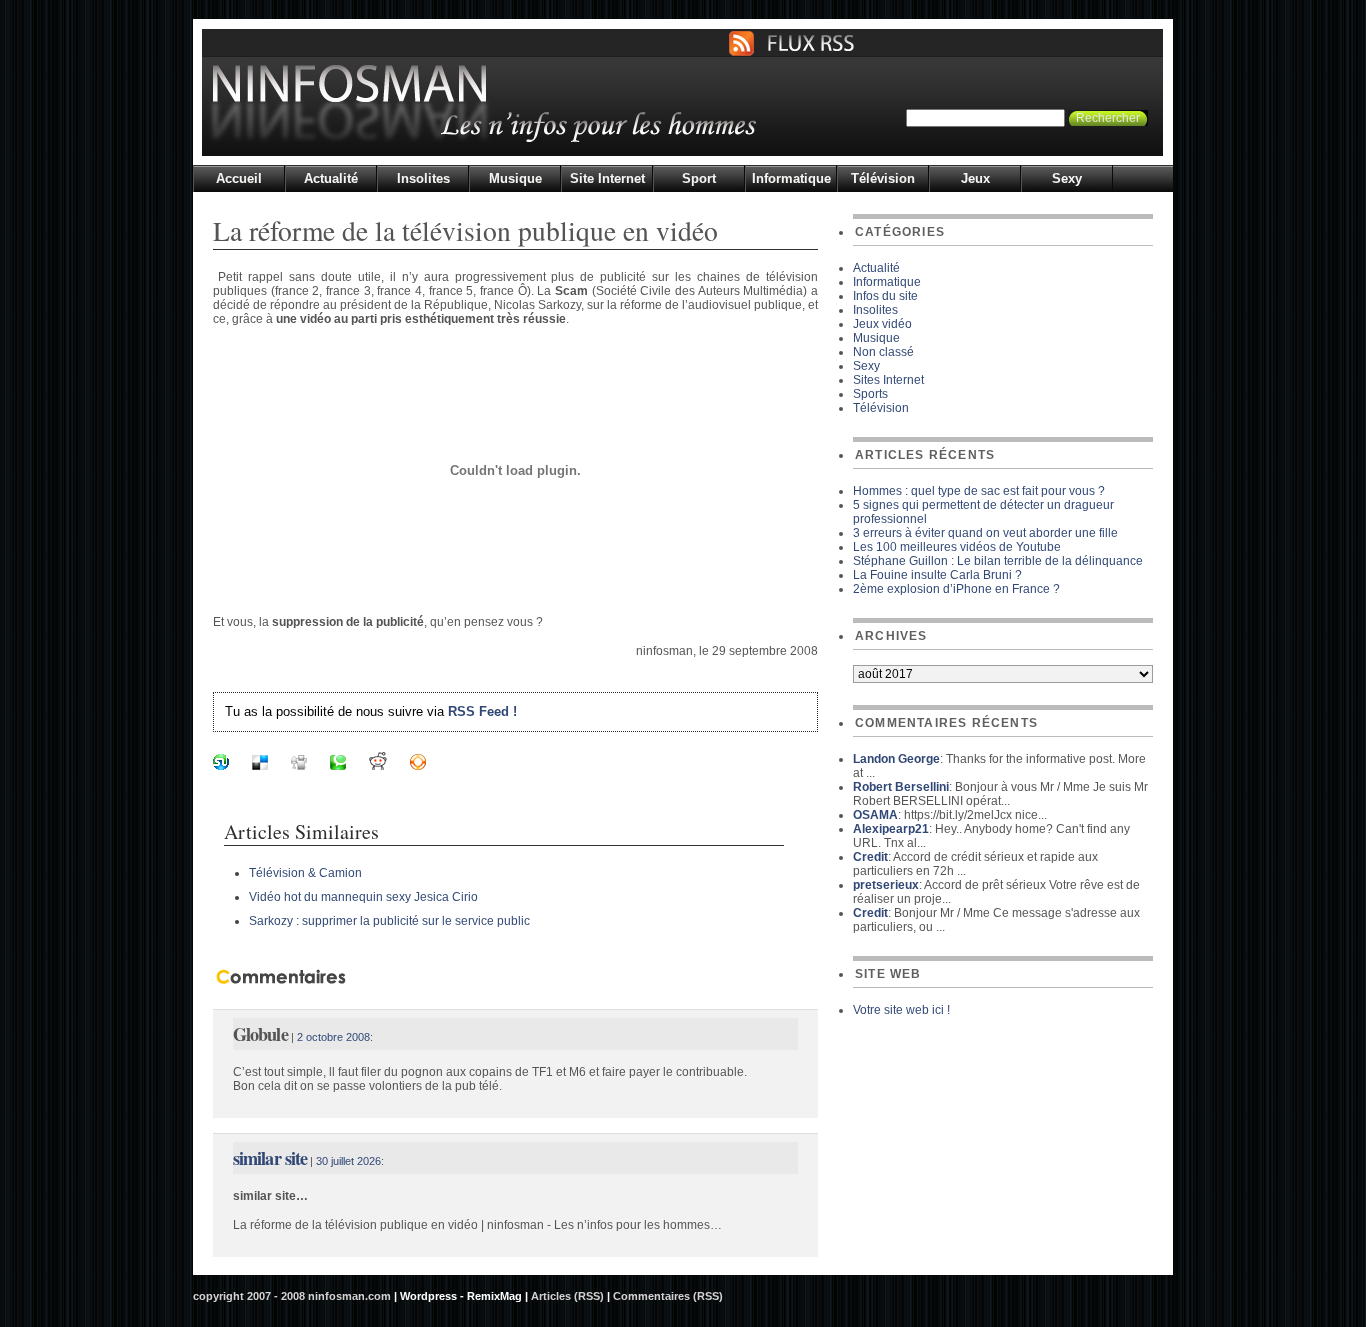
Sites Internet (888, 380)
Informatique (791, 178)
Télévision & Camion (305, 873)
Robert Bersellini (901, 787)
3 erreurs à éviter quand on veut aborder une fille (985, 533)
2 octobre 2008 (333, 1037)
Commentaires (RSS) (668, 1296)
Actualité (331, 178)
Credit (870, 857)
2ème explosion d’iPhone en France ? (956, 589)
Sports (870, 394)
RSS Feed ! (482, 711)
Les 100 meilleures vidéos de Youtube (957, 547)
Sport (699, 178)
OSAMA (875, 815)
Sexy (1067, 178)
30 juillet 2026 (348, 1161)
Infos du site (885, 296)
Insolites (423, 178)
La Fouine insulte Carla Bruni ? (937, 575)
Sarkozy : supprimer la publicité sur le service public (389, 921)
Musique (515, 178)
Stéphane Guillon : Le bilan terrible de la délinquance (998, 561)
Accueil (239, 178)
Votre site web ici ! (901, 1010)
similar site (270, 1158)
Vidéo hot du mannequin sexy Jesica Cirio (363, 897)
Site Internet (607, 178)
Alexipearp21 (891, 829)
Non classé (883, 352)
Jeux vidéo (882, 324)
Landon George (896, 759)
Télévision (883, 178)
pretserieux (886, 885)
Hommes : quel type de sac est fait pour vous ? (979, 491)
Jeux (975, 178)
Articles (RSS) (567, 1296)
